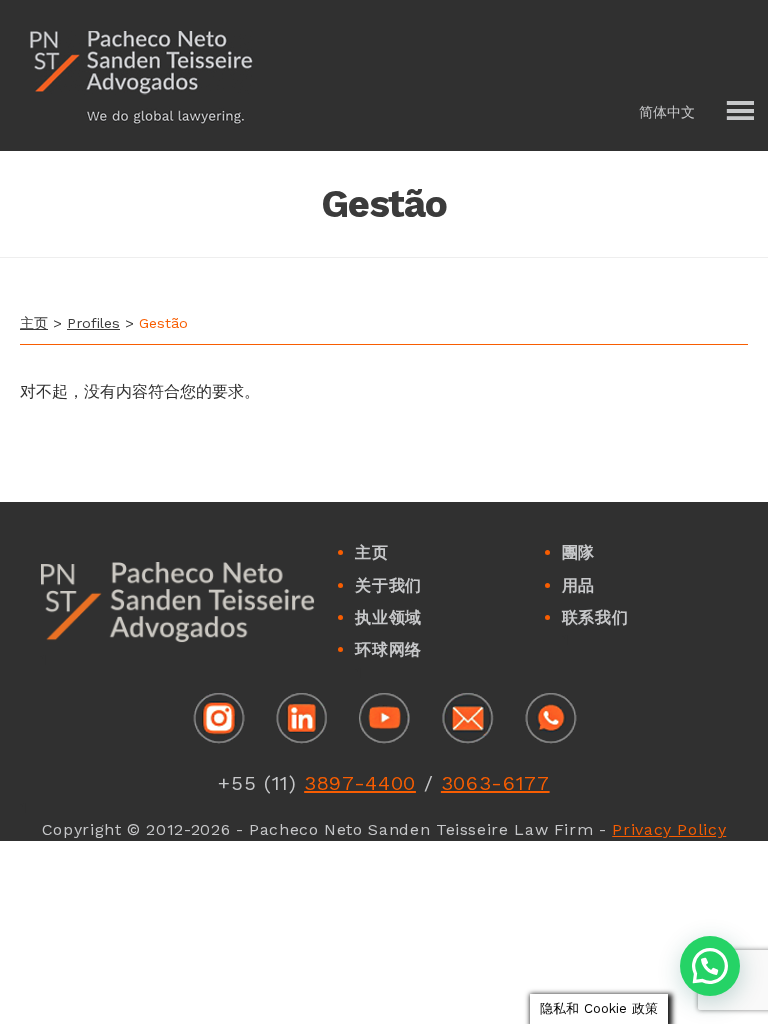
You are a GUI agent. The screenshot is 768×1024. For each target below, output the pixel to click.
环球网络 (388, 649)
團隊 (578, 552)
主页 (34, 323)
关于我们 (388, 585)
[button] (683, 112)
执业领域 (388, 617)
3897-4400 (360, 783)
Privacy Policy (669, 829)
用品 (578, 585)
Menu (738, 112)
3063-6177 (495, 783)
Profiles (93, 323)
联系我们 (595, 617)
